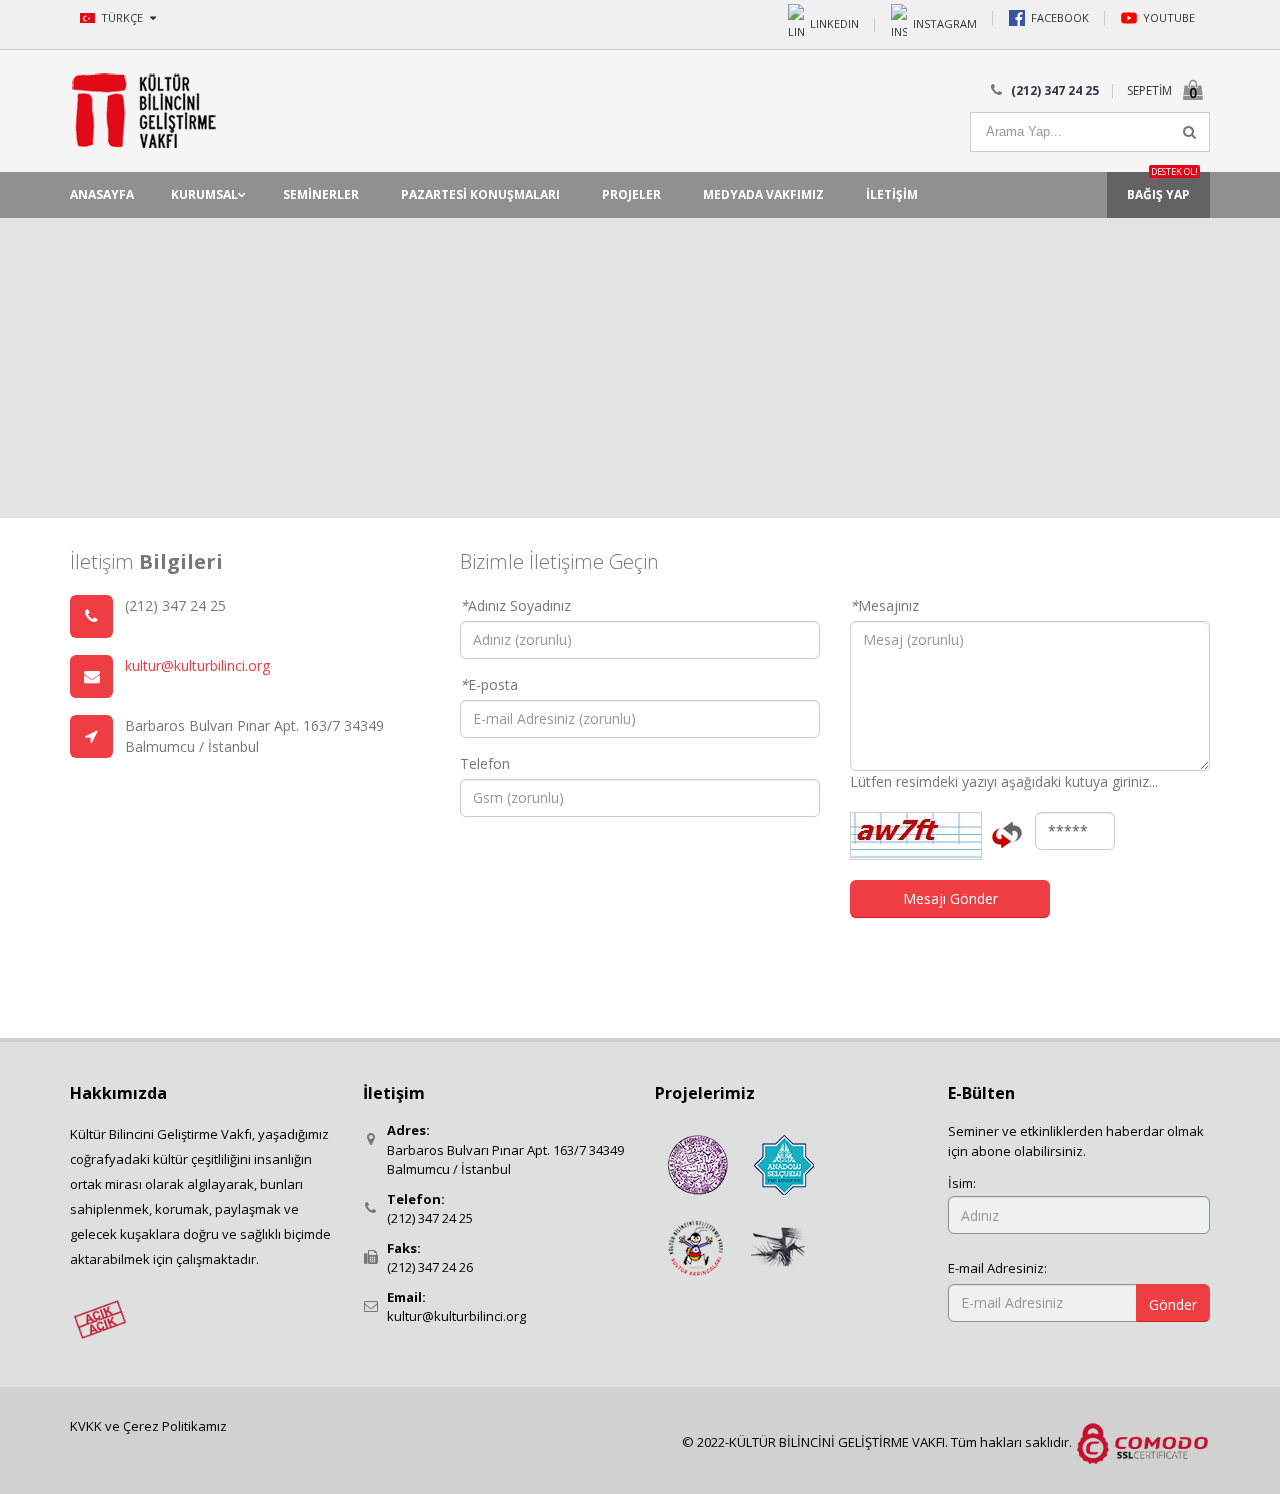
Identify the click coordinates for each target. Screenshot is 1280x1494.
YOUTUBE (1169, 17)
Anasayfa (102, 194)
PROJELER (631, 194)
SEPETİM (1149, 90)
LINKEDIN (834, 22)
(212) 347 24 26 (430, 1267)
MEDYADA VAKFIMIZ (763, 194)
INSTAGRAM (945, 22)
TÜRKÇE (123, 17)
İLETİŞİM (892, 194)
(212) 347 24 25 (430, 1218)
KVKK (87, 1426)
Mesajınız (884, 605)
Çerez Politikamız (175, 1426)
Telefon (485, 763)
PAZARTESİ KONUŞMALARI (480, 194)
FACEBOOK (1060, 17)
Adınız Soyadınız (515, 605)
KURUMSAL (204, 194)
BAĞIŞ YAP (1162, 187)
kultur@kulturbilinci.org (197, 665)
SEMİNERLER (321, 194)
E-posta (489, 684)
